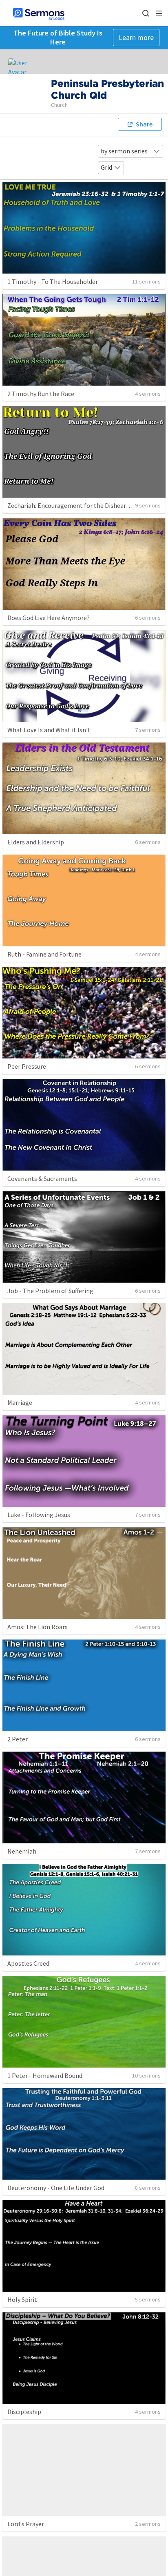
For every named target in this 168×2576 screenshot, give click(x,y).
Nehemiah (22, 1851)
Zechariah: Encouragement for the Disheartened (75, 505)
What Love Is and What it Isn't (49, 730)
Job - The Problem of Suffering (50, 1291)
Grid (106, 167)
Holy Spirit (22, 2299)
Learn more (136, 37)
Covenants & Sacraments (42, 1178)
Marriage (20, 1402)
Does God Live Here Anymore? (49, 618)
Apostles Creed (28, 1963)
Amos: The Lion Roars (38, 1627)
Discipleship (24, 2412)
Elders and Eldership (36, 842)
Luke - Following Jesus (39, 1515)
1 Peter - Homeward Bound (45, 2075)
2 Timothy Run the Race (41, 394)
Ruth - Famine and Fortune (44, 954)
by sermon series (124, 151)
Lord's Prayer (26, 2524)
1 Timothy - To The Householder (53, 281)
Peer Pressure (27, 1066)
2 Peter (18, 1739)
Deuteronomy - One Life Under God (56, 2188)
